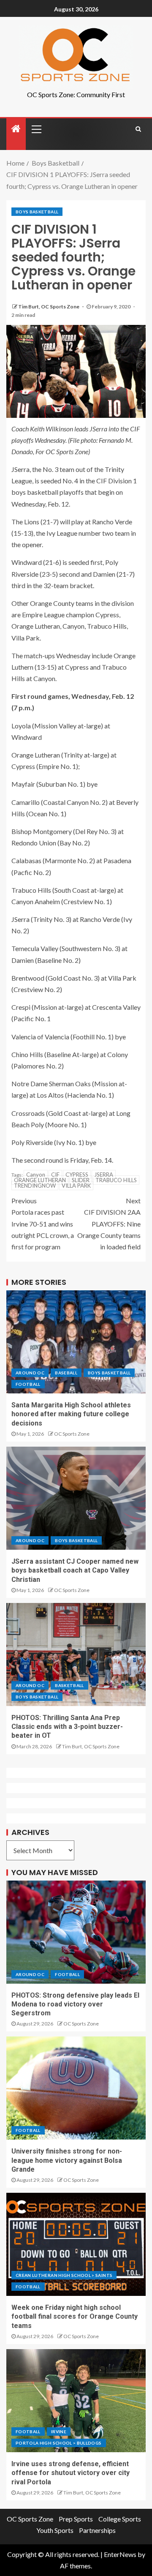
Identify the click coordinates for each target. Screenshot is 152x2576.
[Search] (138, 129)
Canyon (36, 1175)
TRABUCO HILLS (116, 1180)
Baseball (66, 1373)
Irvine (59, 2432)
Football (28, 1384)
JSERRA (104, 1175)
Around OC (30, 1373)
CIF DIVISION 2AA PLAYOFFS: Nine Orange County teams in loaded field (109, 1224)
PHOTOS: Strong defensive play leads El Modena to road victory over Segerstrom (75, 2004)
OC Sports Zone (72, 1434)
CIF (55, 1175)
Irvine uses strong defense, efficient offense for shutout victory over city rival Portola (71, 2473)
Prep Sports (76, 2519)
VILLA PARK (76, 1186)
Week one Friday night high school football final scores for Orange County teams (75, 2317)
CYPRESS (77, 1175)
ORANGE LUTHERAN (40, 1180)
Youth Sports (55, 2530)
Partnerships (97, 2530)
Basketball (69, 1685)
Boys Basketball (37, 212)
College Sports (120, 2519)
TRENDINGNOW (35, 1186)
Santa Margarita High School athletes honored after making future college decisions (71, 1414)
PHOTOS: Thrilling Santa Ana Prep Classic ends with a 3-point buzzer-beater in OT (67, 1727)
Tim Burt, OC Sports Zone (49, 307)
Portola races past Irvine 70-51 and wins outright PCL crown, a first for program (43, 1224)
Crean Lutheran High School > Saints (64, 2275)
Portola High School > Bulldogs (59, 2443)
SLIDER (81, 1180)
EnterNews (120, 2554)
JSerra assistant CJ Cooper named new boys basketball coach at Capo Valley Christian (75, 1570)
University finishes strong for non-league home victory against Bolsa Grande (67, 2160)
